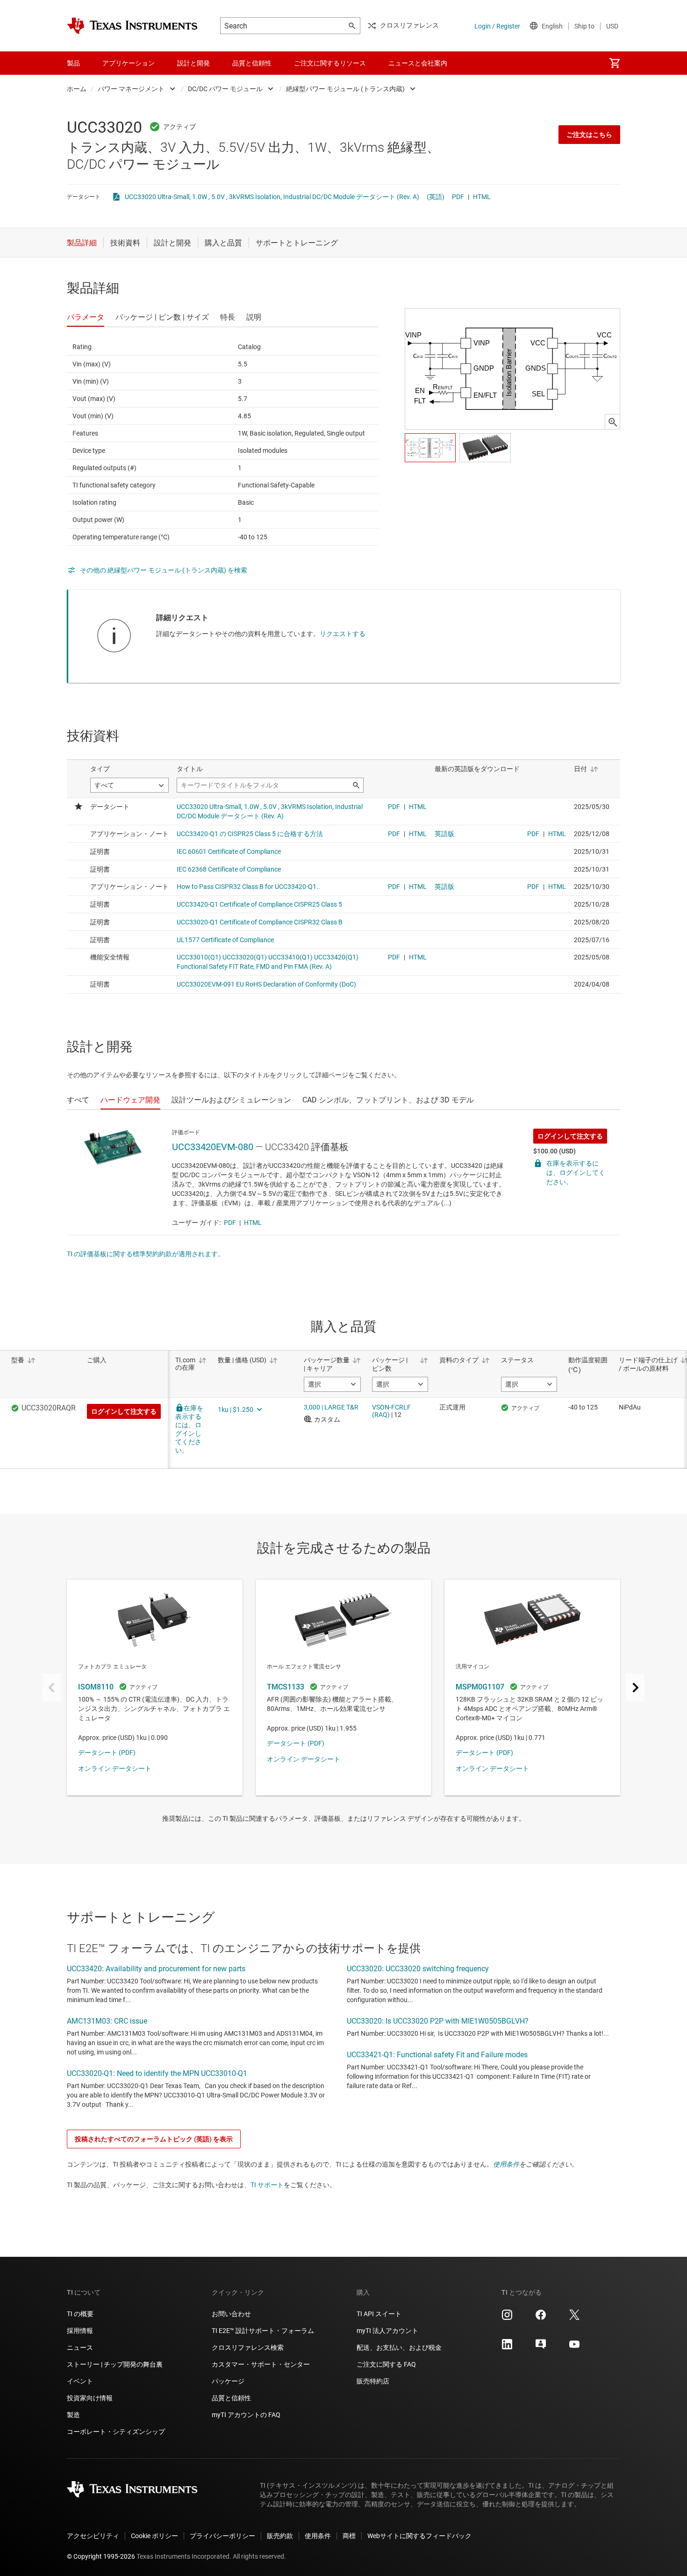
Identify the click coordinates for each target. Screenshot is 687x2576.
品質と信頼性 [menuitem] (252, 63)
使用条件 (506, 2164)
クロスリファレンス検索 (248, 2347)
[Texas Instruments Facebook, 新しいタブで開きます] (541, 2318)
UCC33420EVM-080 (213, 1147)
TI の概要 (80, 2314)
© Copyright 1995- (101, 2556)
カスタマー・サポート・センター (261, 2364)
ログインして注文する (570, 1136)
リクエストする (343, 634)
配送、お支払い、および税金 (399, 2347)
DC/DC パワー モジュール (225, 89)
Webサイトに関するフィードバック (419, 2536)
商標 (349, 2536)
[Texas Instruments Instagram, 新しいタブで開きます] (507, 2318)
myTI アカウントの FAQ (246, 2415)
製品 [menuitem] (73, 63)
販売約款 (280, 2536)
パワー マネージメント (131, 89)
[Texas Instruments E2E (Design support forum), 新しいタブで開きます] (541, 2347)
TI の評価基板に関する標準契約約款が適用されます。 (146, 1254)
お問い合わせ (231, 2314)
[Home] (132, 26)
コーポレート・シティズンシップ (116, 2432)
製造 (73, 2415)
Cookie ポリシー (154, 2536)
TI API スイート (379, 2314)
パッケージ (228, 2381)
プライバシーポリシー (222, 2536)
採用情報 (80, 2331)
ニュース (80, 2347)
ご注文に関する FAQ (386, 2364)
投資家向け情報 (90, 2398)
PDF (458, 197)
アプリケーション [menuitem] (129, 63)
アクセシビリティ (93, 2536)
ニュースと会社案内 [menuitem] (418, 63)
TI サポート (267, 2185)
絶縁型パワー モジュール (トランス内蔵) (345, 89)
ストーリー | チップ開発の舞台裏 (115, 2364)
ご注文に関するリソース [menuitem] (330, 63)
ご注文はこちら (589, 135)
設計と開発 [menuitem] (193, 63)
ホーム (77, 89)
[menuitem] (615, 63)
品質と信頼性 (231, 2398)
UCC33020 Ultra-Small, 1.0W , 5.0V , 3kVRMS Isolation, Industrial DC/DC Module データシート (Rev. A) (272, 197)
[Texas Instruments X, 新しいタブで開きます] (574, 2318)
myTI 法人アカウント (387, 2331)
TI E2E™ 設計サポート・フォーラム (263, 2331)
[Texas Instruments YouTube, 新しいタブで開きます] (574, 2347)
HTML (482, 197)
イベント (80, 2381)
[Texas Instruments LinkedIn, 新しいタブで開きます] (507, 2347)
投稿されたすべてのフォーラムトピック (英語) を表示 (154, 2139)
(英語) (436, 197)
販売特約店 (373, 2381)
